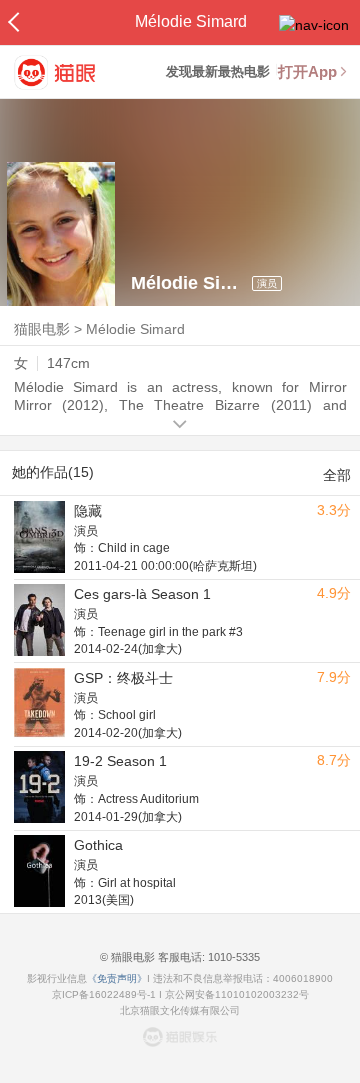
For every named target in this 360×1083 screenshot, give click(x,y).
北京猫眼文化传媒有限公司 (180, 1010)
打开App (307, 71)
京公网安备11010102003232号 (237, 994)
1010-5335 (232, 957)
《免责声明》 (117, 978)
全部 (337, 475)
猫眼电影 (42, 329)
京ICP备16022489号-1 (104, 994)
